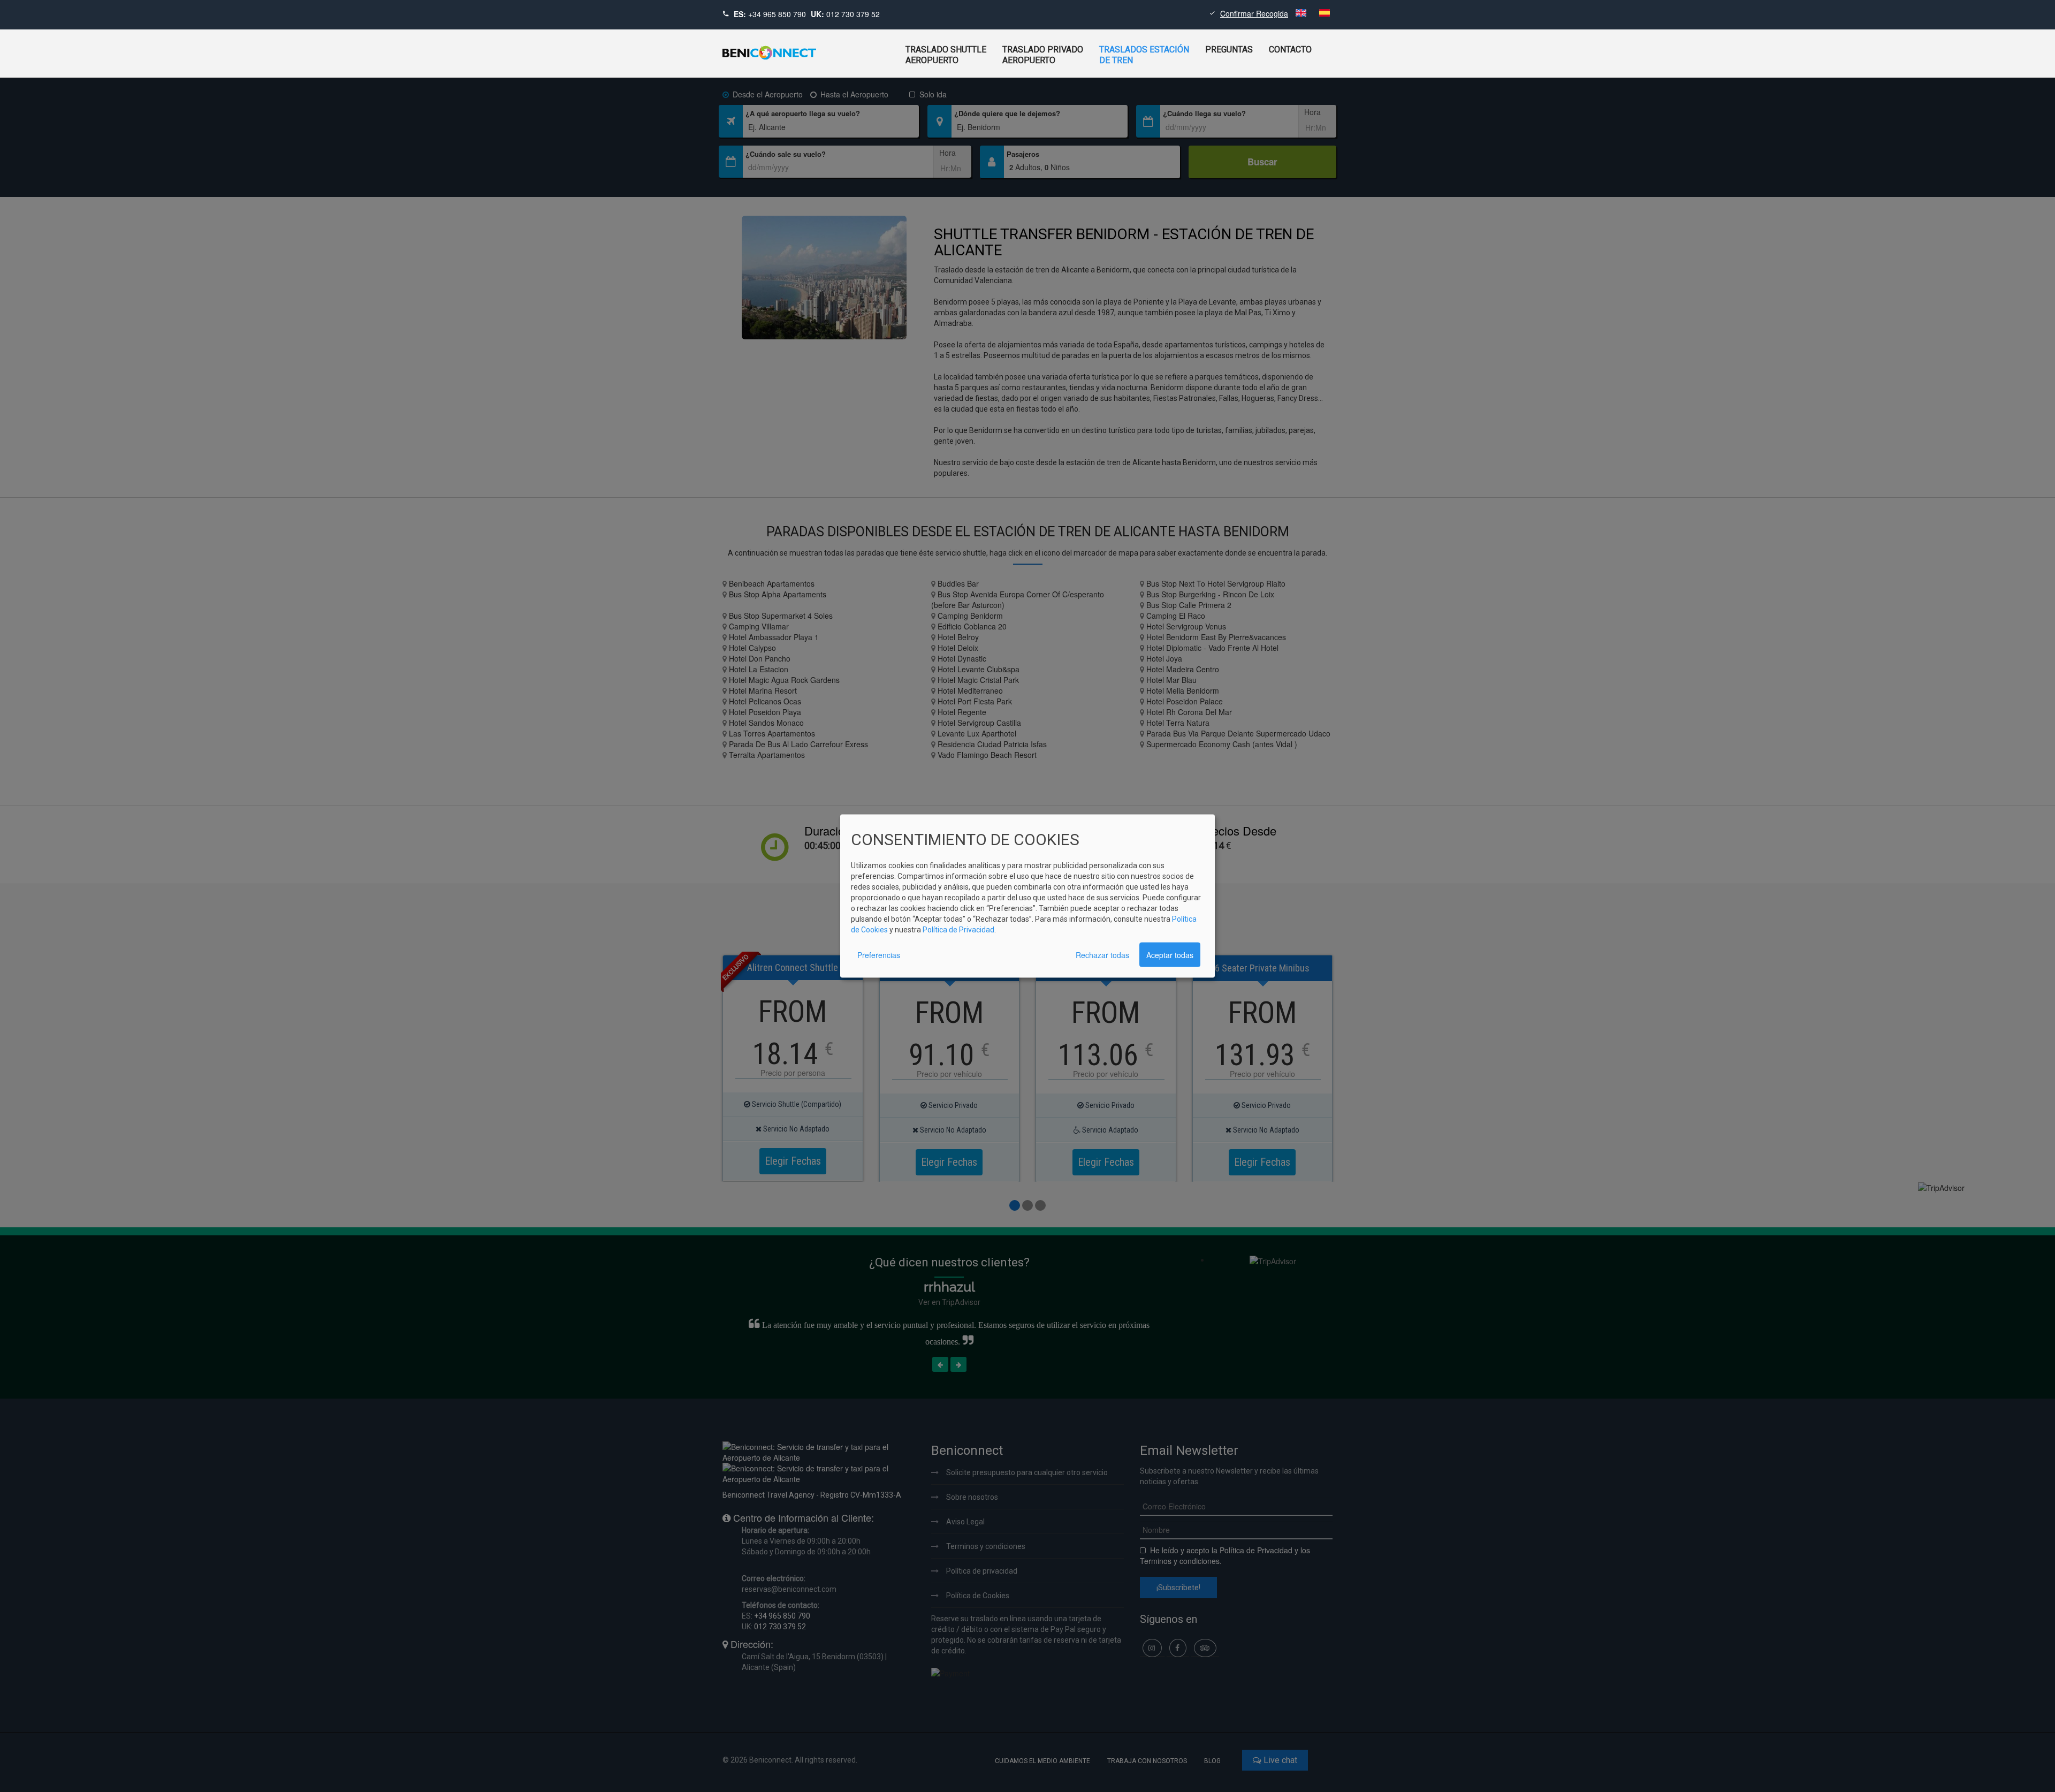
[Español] (1325, 13)
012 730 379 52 (853, 14)
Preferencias (879, 954)
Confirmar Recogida (1254, 13)
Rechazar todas (1102, 954)
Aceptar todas (1170, 954)
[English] (1302, 13)
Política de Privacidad (958, 929)
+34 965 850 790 (777, 14)
